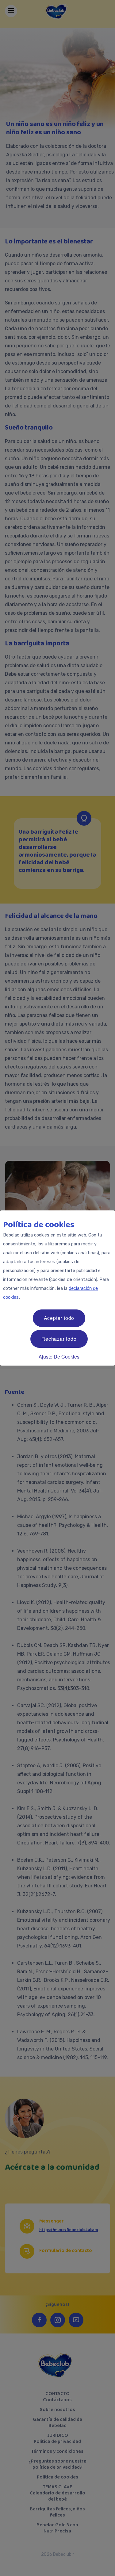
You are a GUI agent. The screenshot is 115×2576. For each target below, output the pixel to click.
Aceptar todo (59, 1318)
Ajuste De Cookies (59, 1357)
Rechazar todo (59, 1339)
